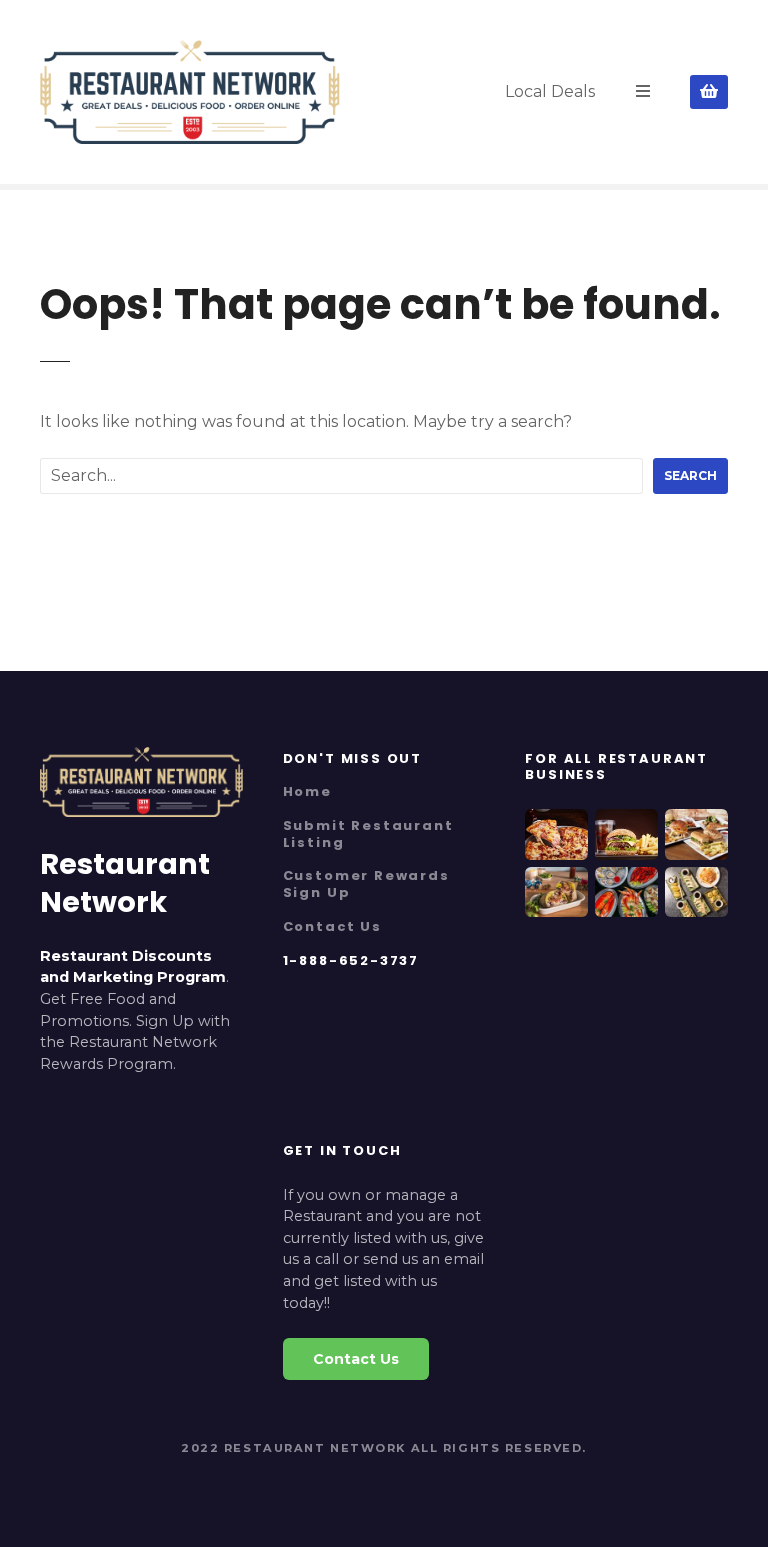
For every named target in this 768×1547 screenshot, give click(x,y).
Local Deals (550, 91)
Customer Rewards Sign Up (366, 884)
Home (307, 791)
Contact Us (332, 926)
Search (690, 475)
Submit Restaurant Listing (368, 834)
